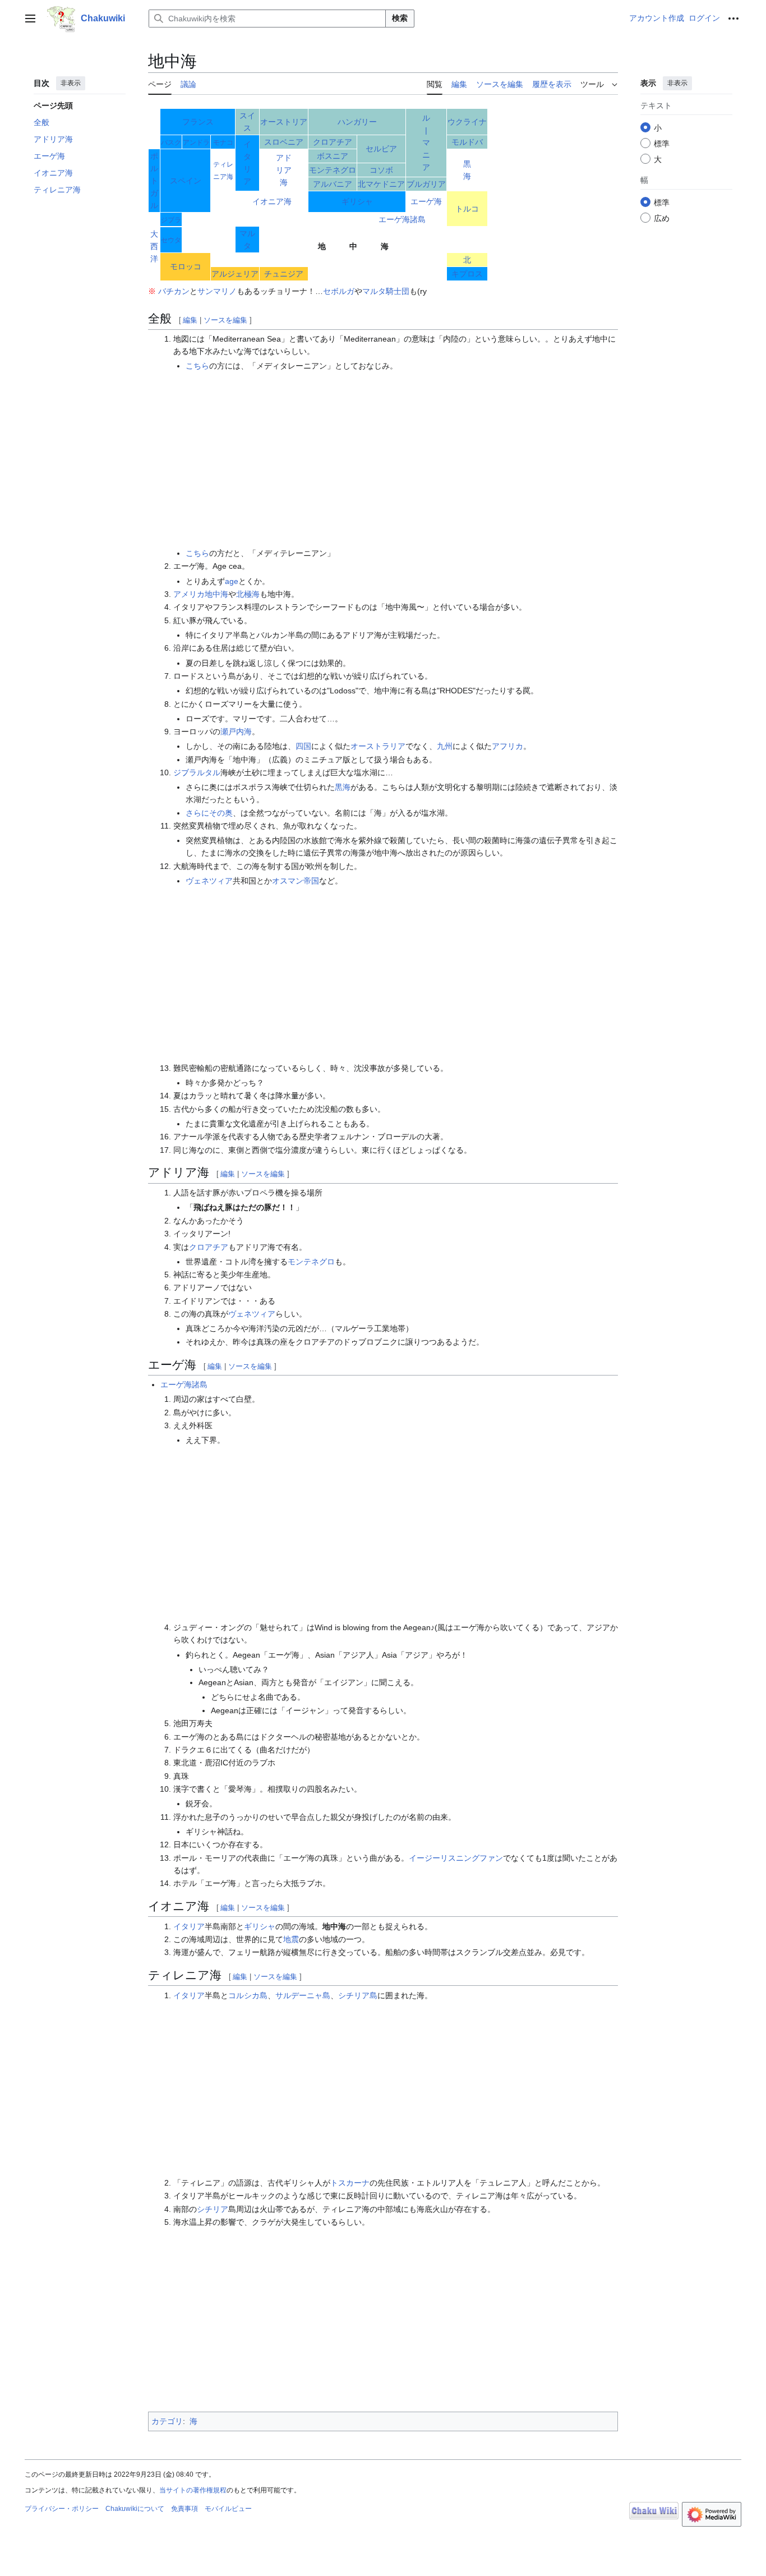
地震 (291, 1939)
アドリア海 (284, 170)
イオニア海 (272, 201)
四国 (303, 746)
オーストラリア (378, 746)
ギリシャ (357, 201)
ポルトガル (154, 181)
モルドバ (467, 142)
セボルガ (339, 291)
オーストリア (284, 122)
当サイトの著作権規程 (193, 2490)
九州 (445, 746)
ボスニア (333, 156)
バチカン (174, 291)
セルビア (381, 149)
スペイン (186, 181)
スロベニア (284, 142)
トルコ (467, 209)
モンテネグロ (333, 170)
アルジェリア (235, 274)
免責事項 (184, 2509)
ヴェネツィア (209, 881)
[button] (30, 19)
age (232, 581)
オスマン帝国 (296, 881)
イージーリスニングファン (456, 1858)
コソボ (381, 170)
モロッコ (186, 266)
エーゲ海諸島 (402, 219)
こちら (197, 366)
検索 (400, 18)
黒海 (343, 787)
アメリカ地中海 (201, 594)
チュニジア (284, 274)
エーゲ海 (426, 201)
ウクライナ (467, 122)
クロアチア (333, 142)
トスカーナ (350, 2183)
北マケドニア (381, 184)
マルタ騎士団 (386, 291)
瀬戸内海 (236, 732)
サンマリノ (217, 291)
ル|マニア (426, 142)
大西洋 (154, 246)
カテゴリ (167, 2421)
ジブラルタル (197, 772)
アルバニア (333, 184)
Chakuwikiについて (135, 2509)
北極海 (248, 594)
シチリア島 (358, 1995)
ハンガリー (357, 122)
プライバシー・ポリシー (62, 2509)
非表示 (71, 83)
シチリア (213, 2209)
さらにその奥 (209, 813)
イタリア (189, 1926)
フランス (198, 122)
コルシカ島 (248, 1995)
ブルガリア (426, 184)
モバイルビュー (228, 2509)
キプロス (467, 274)
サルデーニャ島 (303, 1995)
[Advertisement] (402, 459)
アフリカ (507, 746)
